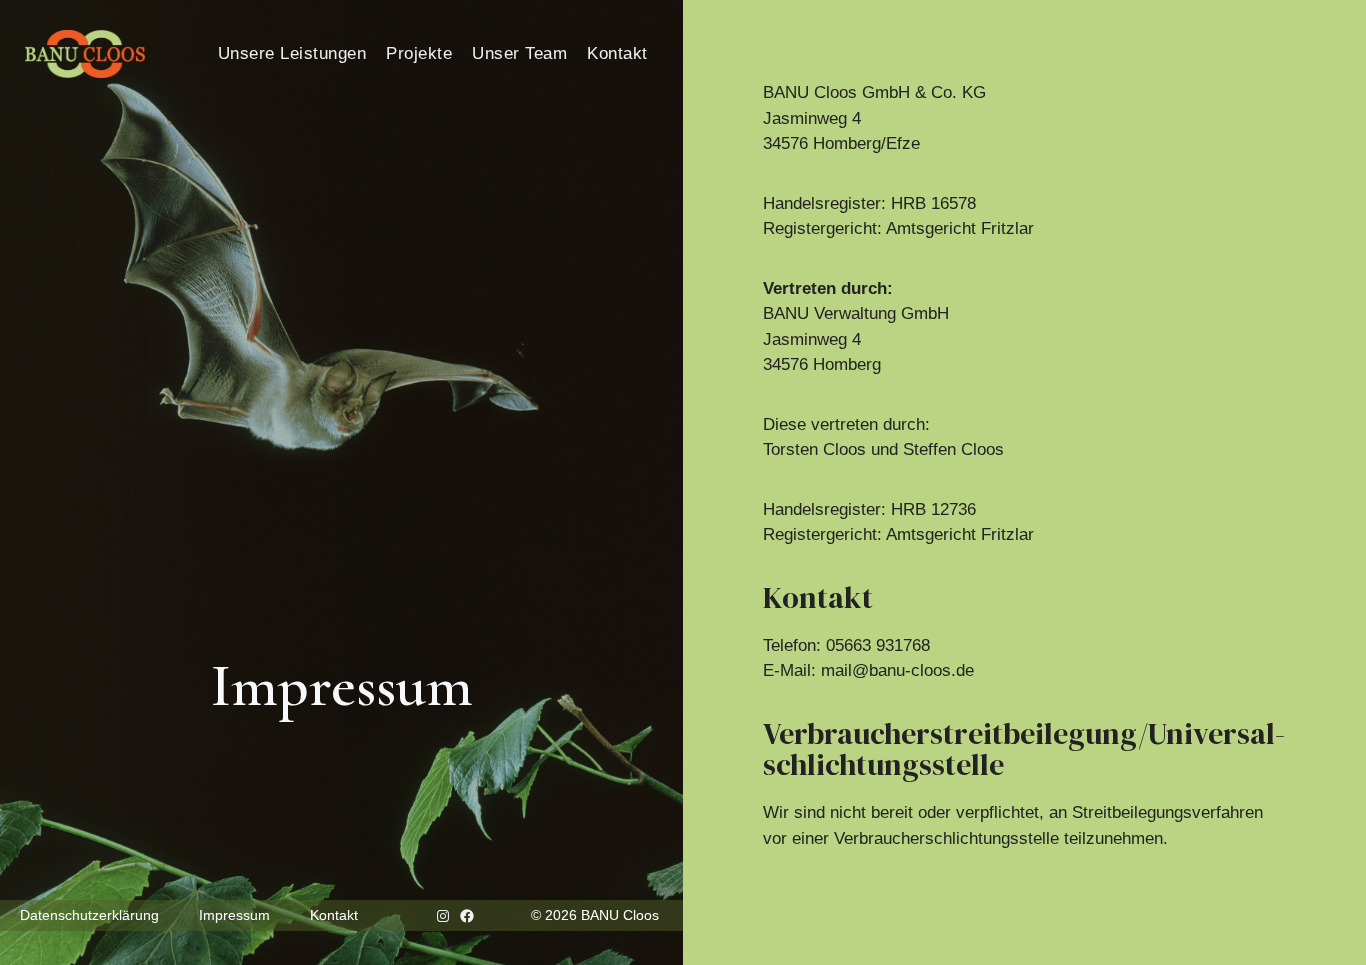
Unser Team (519, 53)
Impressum (234, 915)
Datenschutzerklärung (89, 915)
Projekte (419, 53)
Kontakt (617, 53)
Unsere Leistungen (292, 53)
